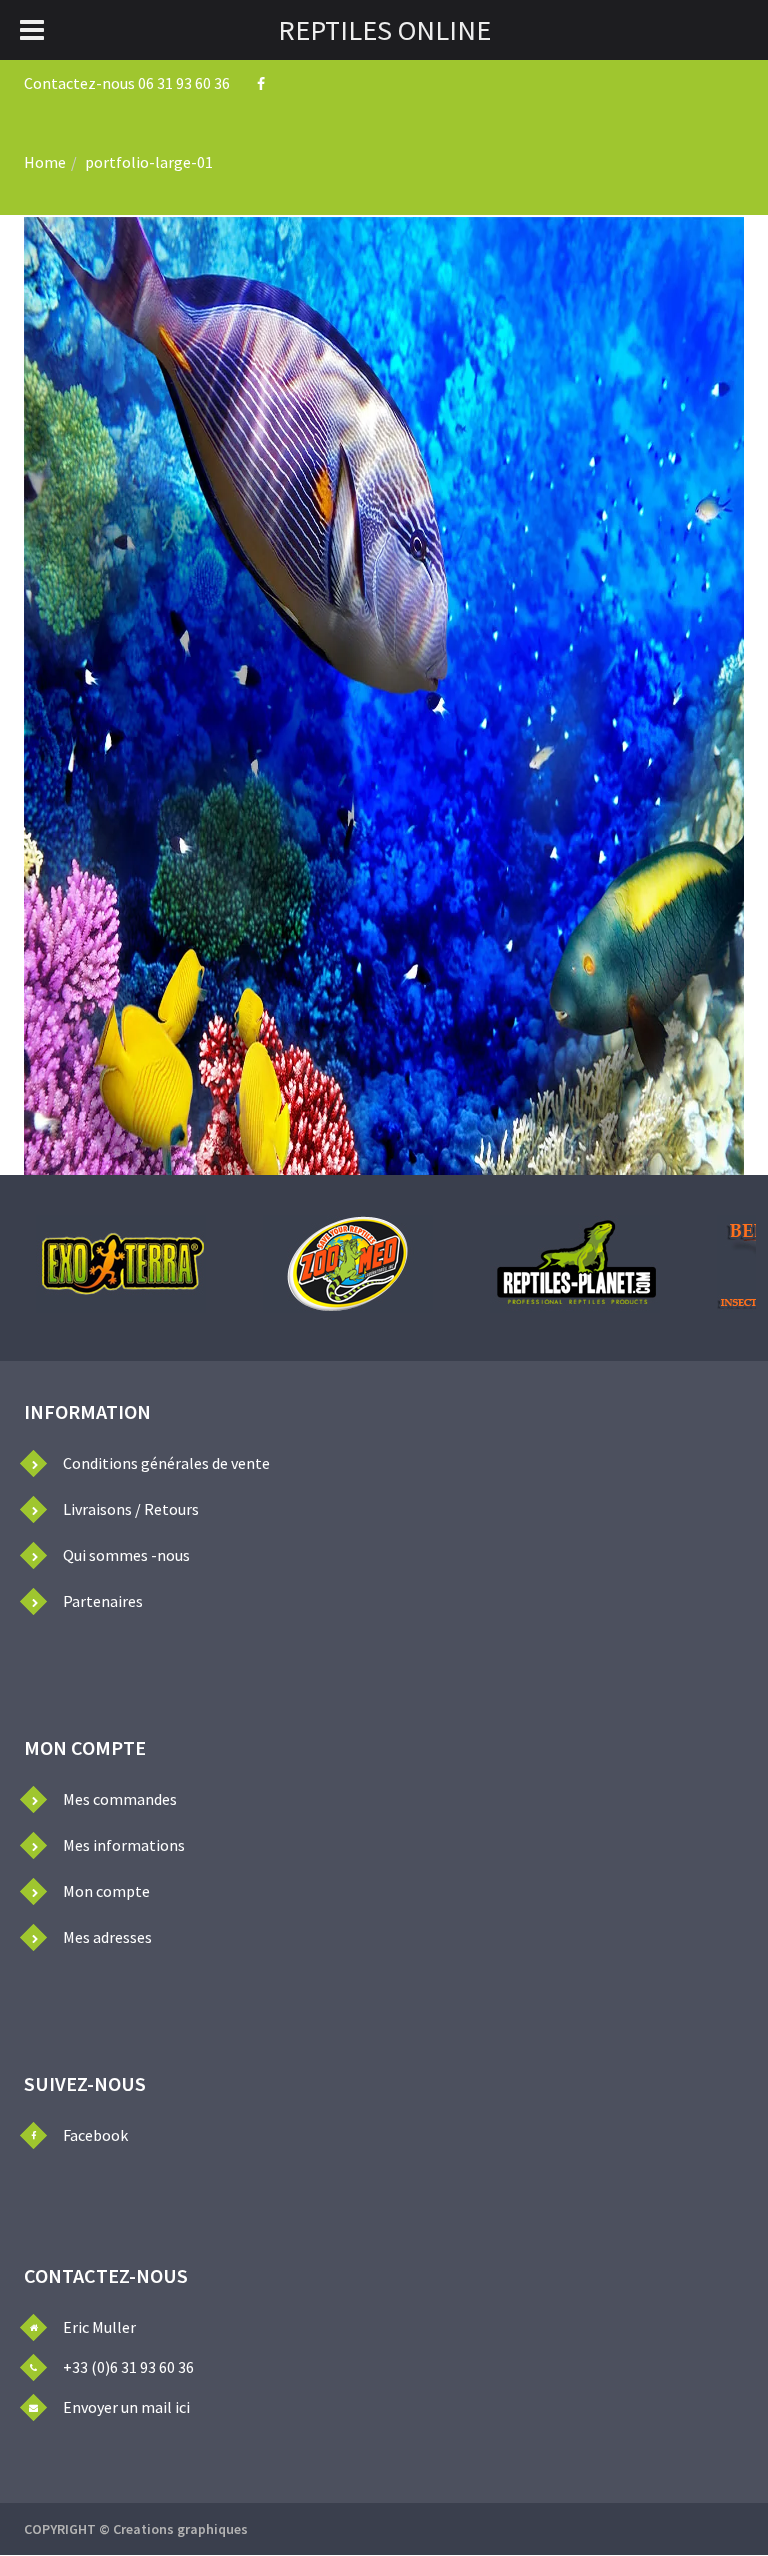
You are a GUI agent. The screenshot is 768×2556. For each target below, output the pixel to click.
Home (45, 162)
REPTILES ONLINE (384, 30)
